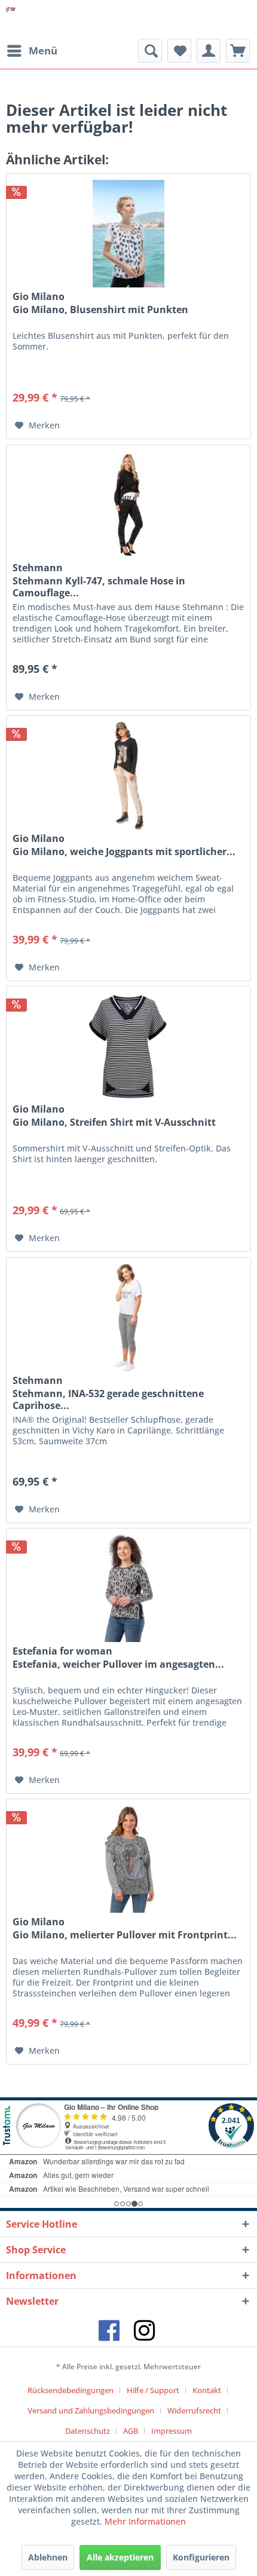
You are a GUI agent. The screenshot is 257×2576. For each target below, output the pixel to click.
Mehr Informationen (145, 2521)
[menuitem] (32, 51)
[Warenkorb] (238, 51)
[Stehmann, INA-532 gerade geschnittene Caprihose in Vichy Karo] (128, 1318)
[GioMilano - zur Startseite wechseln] (11, 19)
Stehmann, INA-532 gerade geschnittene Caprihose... (108, 1399)
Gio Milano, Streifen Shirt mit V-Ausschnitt (114, 1122)
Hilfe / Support (153, 2390)
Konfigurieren (201, 2557)
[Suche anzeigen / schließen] (150, 51)
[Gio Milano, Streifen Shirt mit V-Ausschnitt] (128, 1046)
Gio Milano (39, 296)
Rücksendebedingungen (71, 2390)
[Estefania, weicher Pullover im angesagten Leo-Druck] (128, 1588)
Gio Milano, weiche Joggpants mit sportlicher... (124, 852)
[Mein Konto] (209, 51)
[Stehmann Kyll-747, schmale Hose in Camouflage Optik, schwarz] (128, 505)
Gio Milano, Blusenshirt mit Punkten (100, 310)
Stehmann (38, 568)
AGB (131, 2431)
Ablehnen (48, 2557)
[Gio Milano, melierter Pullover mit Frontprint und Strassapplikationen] (128, 1859)
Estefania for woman (62, 1651)
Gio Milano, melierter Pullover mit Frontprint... (125, 1935)
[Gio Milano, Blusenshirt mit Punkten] (128, 234)
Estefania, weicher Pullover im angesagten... (118, 1664)
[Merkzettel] (179, 51)
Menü (43, 50)
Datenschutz (88, 2431)
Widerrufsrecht (194, 2410)
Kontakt (207, 2390)
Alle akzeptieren (120, 2557)
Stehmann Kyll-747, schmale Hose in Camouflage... (99, 587)
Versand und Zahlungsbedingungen (91, 2410)
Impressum (172, 2431)
